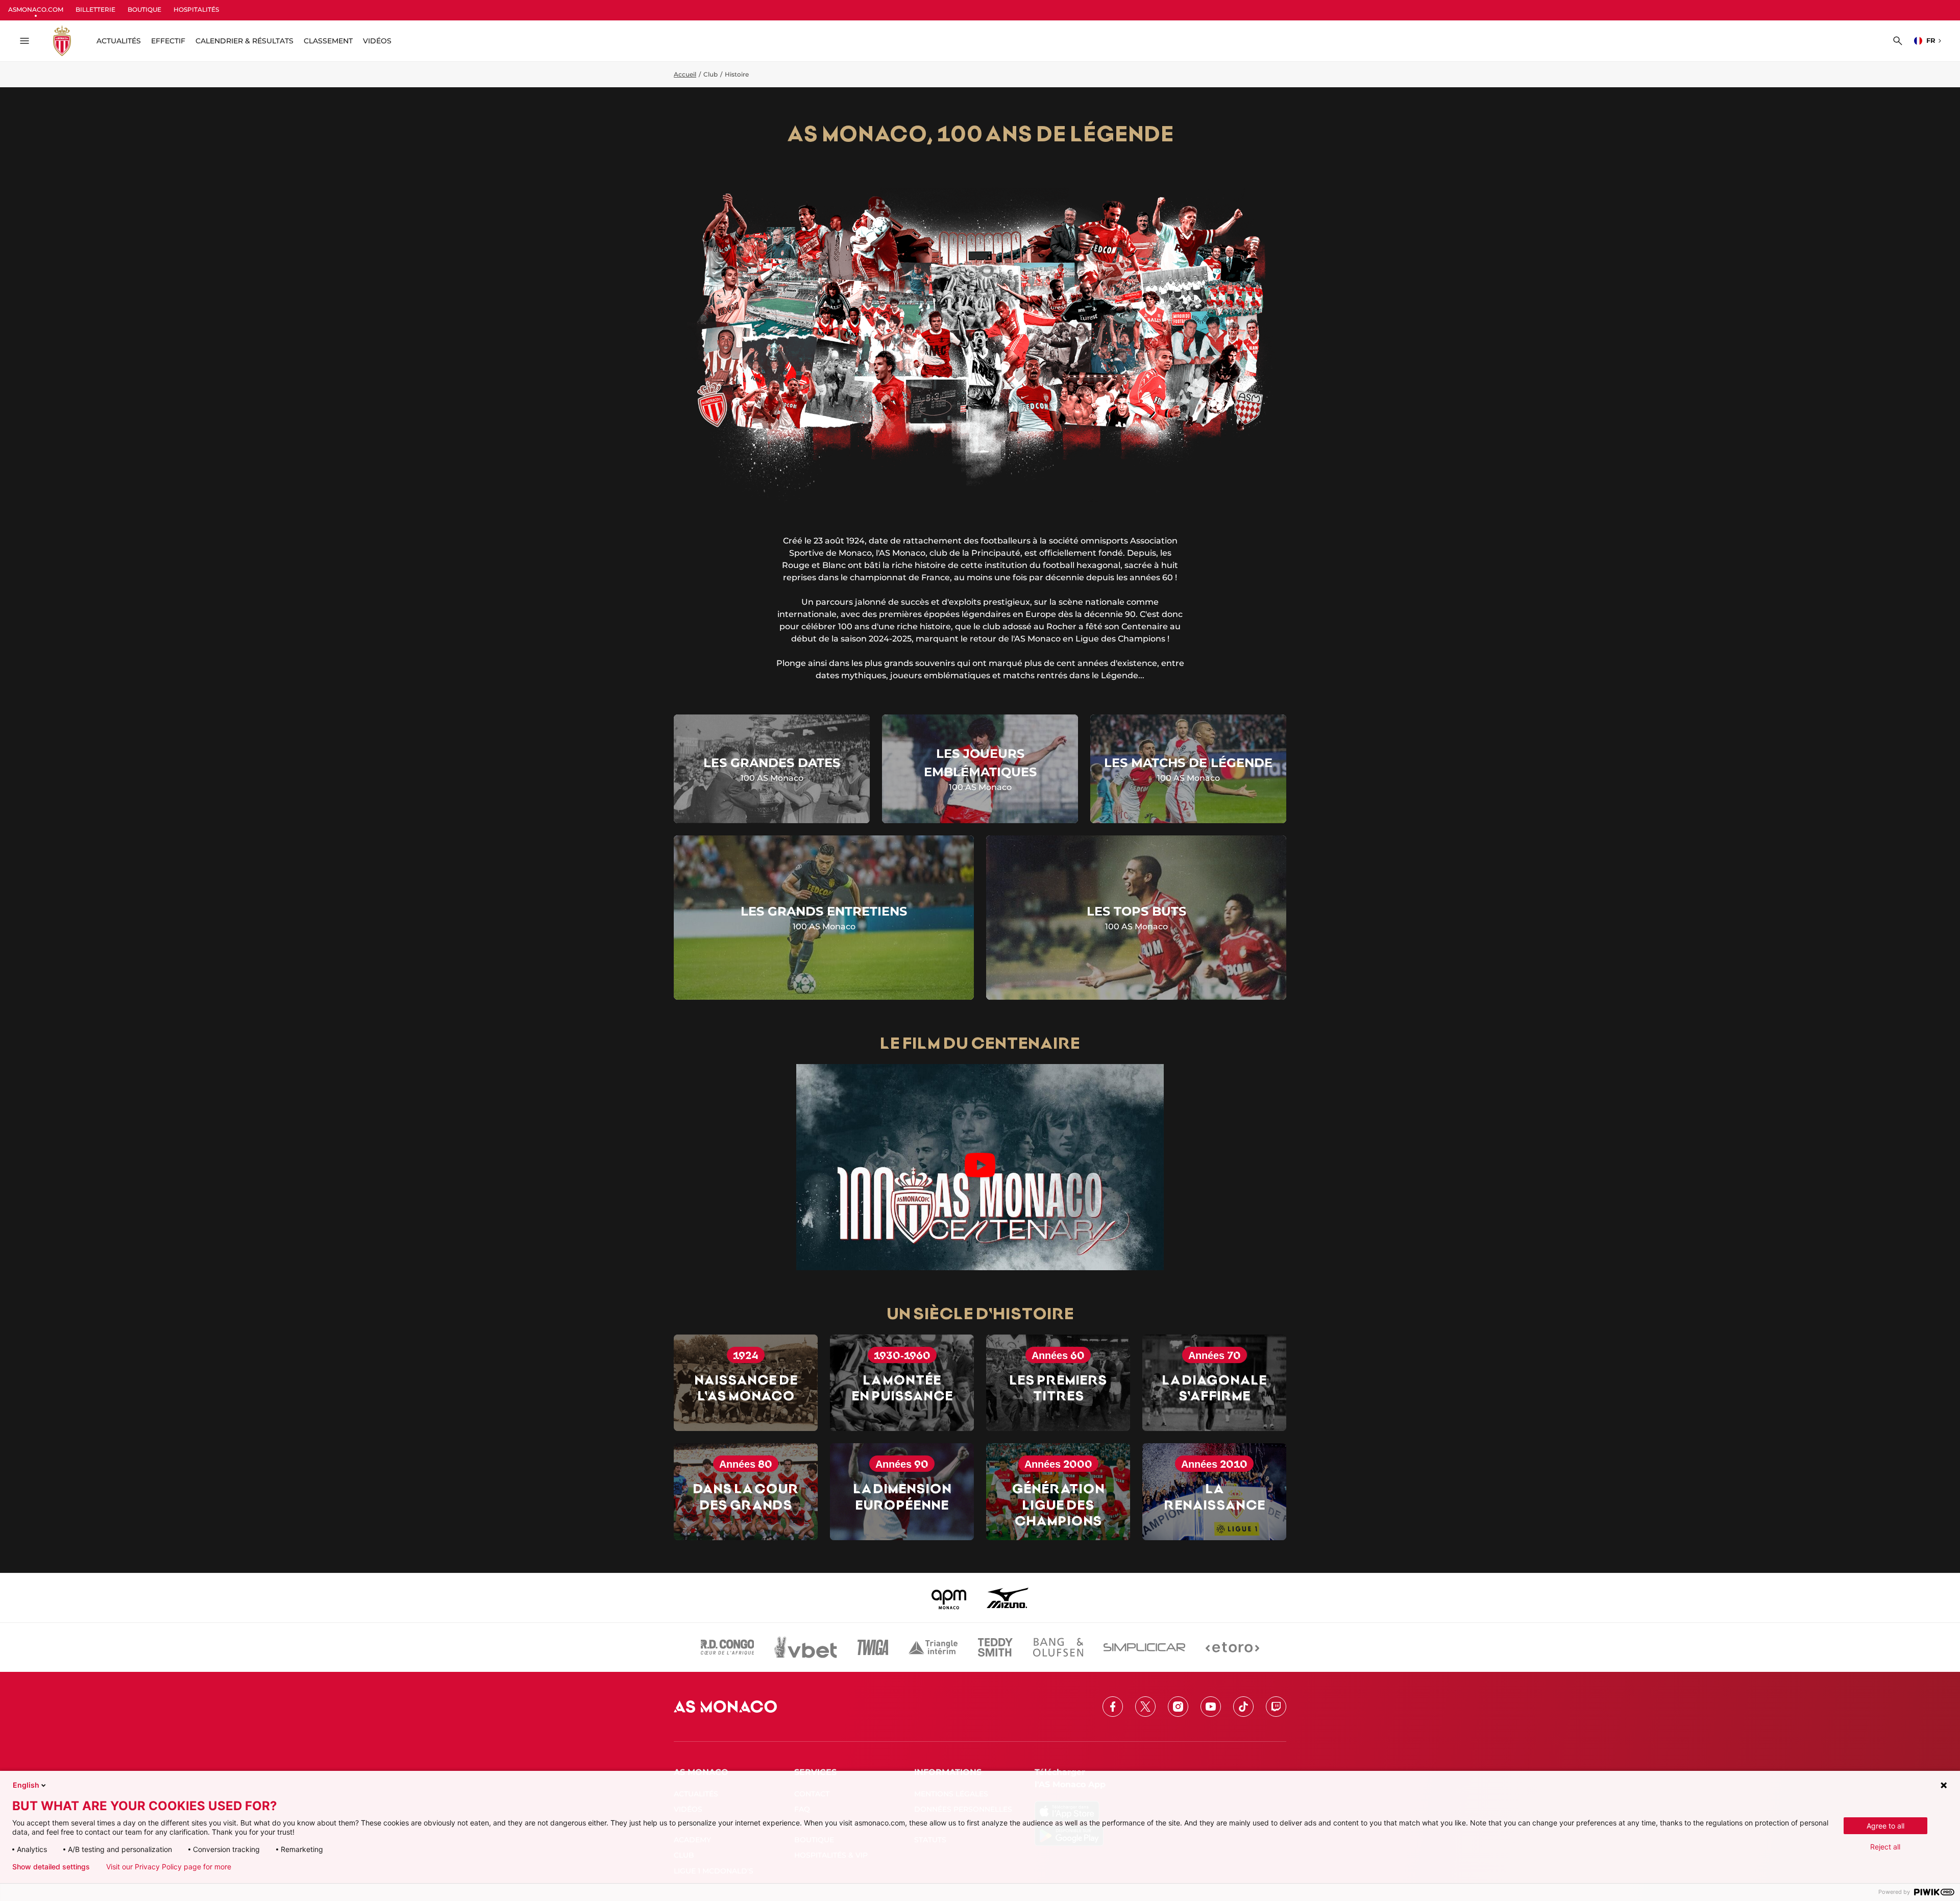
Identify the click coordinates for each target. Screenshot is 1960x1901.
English (26, 1785)
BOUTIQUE (144, 9)
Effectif (168, 41)
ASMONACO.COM (36, 9)
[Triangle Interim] (933, 1647)
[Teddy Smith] (995, 1647)
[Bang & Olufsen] (1058, 1647)
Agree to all (1885, 1826)
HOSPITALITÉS (196, 9)
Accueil (685, 74)
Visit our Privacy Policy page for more (169, 1867)
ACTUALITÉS (119, 41)
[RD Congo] (728, 1647)
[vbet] (805, 1647)
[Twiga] (873, 1647)
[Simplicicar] (1144, 1647)
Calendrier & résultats (244, 41)
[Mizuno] (1008, 1598)
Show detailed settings (51, 1867)
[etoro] (1232, 1647)
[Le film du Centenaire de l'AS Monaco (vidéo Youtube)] (980, 1167)
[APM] (949, 1598)
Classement (328, 41)
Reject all (1885, 1847)
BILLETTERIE (95, 9)
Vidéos (377, 41)
